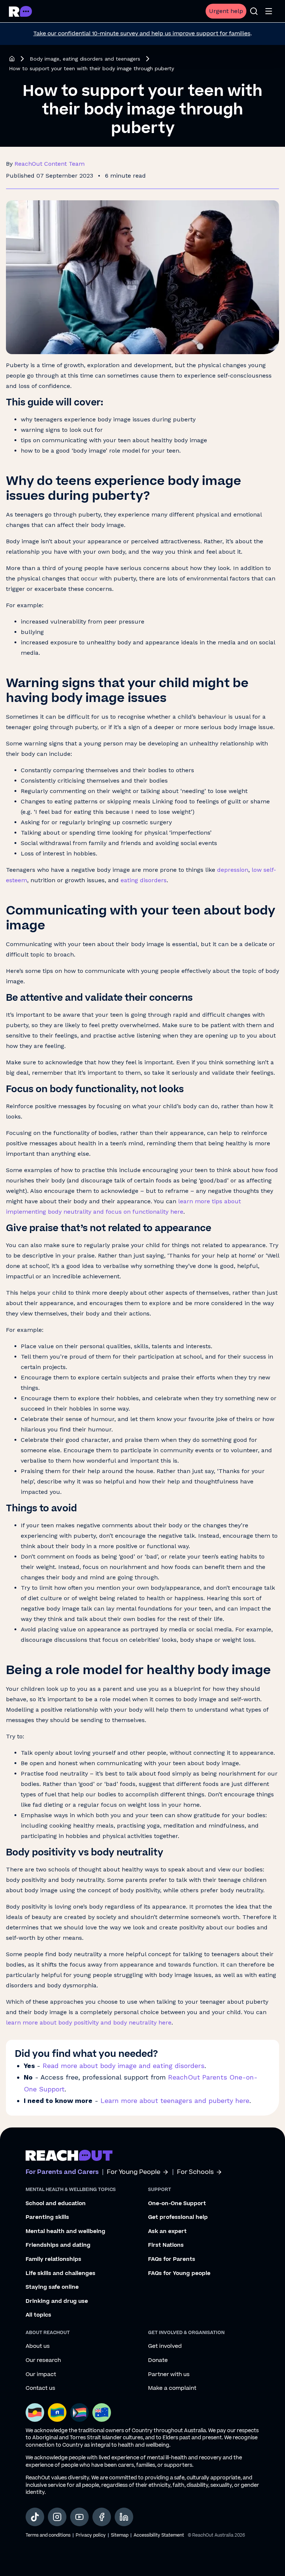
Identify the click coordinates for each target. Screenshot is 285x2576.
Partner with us (169, 2375)
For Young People (134, 2172)
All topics (38, 2315)
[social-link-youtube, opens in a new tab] (79, 2517)
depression (233, 870)
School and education (56, 2204)
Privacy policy (91, 2535)
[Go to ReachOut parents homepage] (69, 2155)
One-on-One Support (177, 2204)
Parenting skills (47, 2217)
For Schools (195, 2172)
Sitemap (120, 2535)
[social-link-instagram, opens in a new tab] (57, 2517)
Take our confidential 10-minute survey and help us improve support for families (142, 34)
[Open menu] (269, 11)
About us (38, 2346)
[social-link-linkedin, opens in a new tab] (124, 2517)
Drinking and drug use (57, 2301)
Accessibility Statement (159, 2535)
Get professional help (178, 2217)
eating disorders (144, 880)
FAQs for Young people (179, 2274)
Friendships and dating (58, 2245)
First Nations (166, 2245)
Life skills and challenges (60, 2274)
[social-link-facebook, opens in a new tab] (102, 2517)
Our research (43, 2360)
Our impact (41, 2375)
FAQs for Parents (172, 2259)
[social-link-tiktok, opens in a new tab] (35, 2517)
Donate (158, 2360)
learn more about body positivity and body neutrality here (89, 2022)
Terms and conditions (48, 2535)
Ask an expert (167, 2232)
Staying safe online (52, 2287)
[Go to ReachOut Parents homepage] (20, 11)
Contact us (40, 2388)
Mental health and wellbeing (65, 2232)
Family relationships (53, 2259)
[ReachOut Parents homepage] (12, 59)
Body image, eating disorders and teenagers (85, 59)
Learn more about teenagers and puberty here (175, 2101)
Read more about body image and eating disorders (124, 2066)
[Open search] (254, 11)
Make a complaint (172, 2388)
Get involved (165, 2346)
